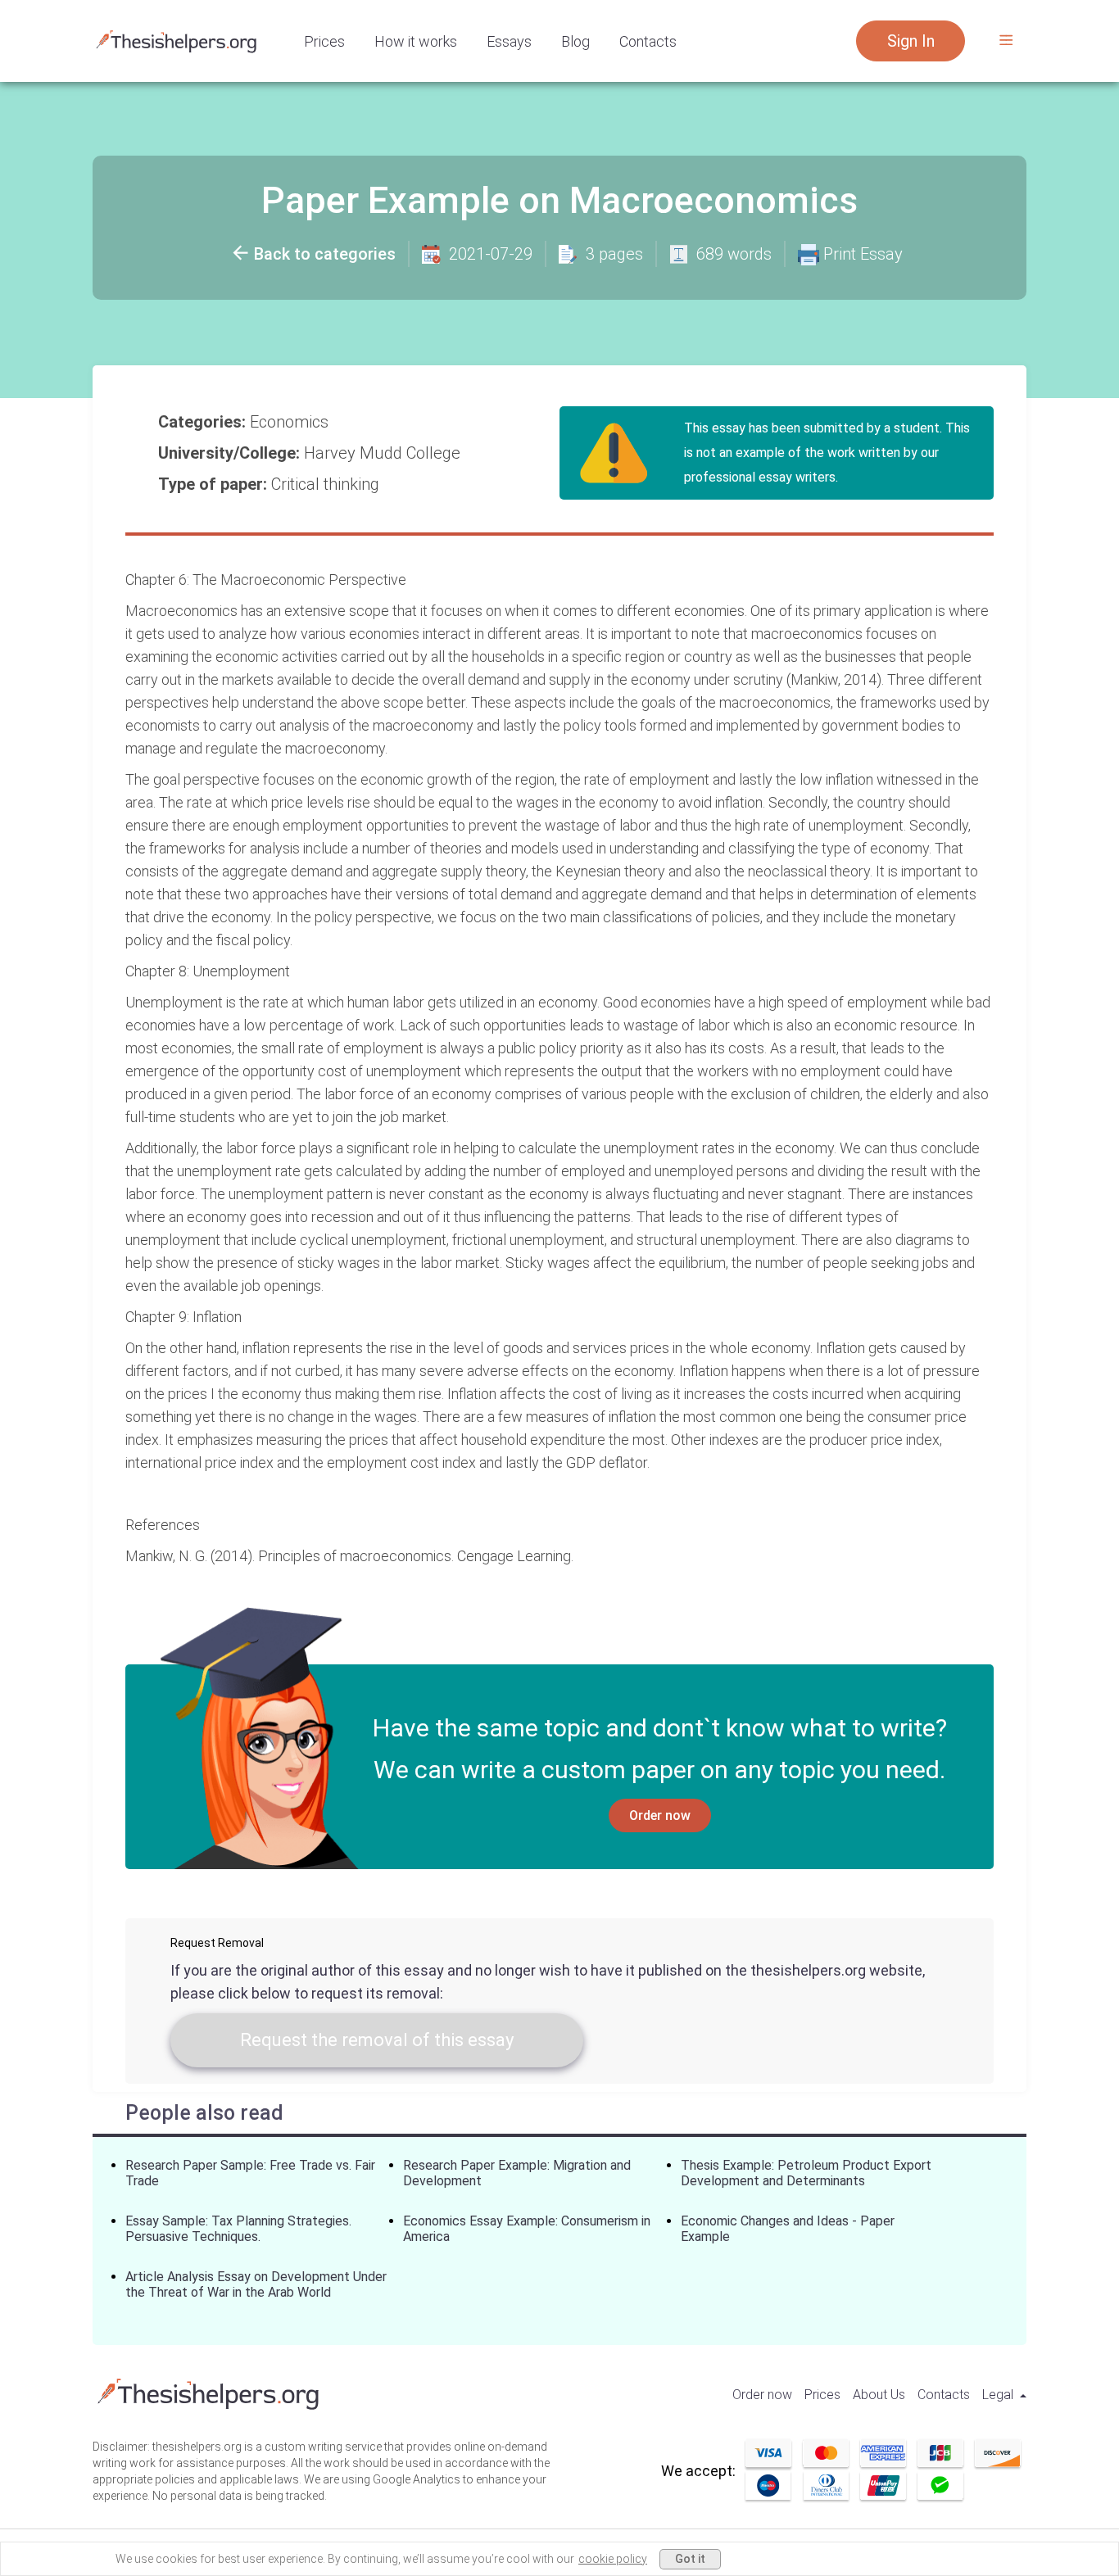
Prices (324, 41)
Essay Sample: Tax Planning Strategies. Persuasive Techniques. (238, 2229)
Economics (291, 422)
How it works (416, 41)
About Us (879, 2395)
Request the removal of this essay (377, 2040)
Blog (575, 41)
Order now (660, 1815)
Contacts (648, 41)
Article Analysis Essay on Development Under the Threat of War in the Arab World (256, 2284)
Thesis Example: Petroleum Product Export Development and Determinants (806, 2173)
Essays (509, 41)
